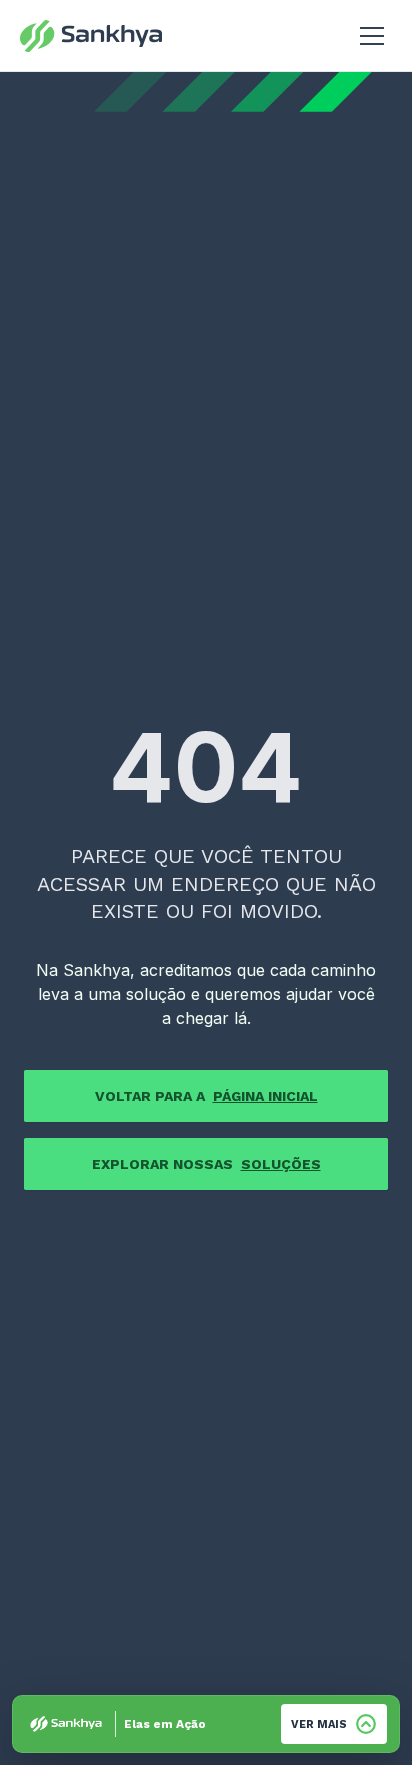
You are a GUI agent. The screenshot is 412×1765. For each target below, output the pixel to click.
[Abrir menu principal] (372, 36)
